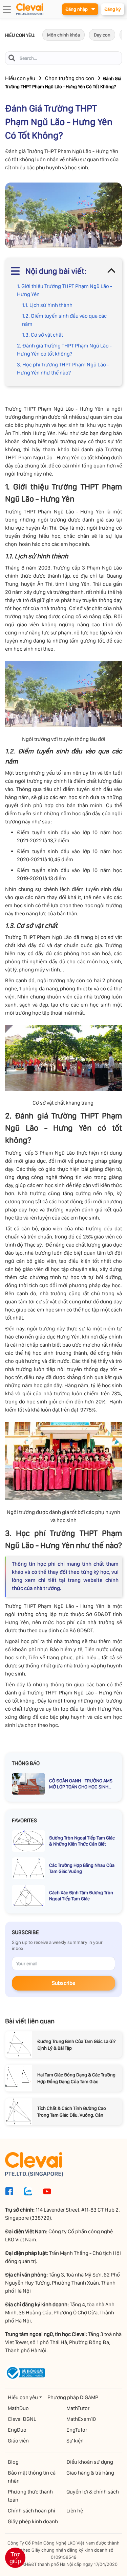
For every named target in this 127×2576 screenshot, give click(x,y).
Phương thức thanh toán (30, 2496)
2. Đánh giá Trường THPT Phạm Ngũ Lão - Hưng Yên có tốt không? (64, 350)
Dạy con (102, 35)
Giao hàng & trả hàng (90, 2473)
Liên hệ (75, 2511)
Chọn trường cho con (70, 78)
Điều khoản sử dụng (90, 2462)
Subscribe (63, 1983)
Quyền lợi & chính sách (93, 2492)
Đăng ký (113, 9)
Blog (13, 2462)
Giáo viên (18, 2441)
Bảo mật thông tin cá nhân (32, 2477)
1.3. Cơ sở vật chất (43, 335)
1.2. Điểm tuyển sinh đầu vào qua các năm (64, 320)
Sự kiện (75, 2441)
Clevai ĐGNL (22, 2419)
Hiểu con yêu (20, 78)
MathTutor (78, 2408)
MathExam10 (81, 2419)
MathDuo (18, 2408)
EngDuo (17, 2430)
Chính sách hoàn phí (31, 2511)
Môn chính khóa (63, 35)
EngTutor (77, 2430)
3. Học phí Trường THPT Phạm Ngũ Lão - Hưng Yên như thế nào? (63, 369)
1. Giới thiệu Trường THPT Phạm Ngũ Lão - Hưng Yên (65, 290)
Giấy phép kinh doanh (33, 2521)
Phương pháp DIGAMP (73, 2397)
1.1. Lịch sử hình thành (47, 305)
